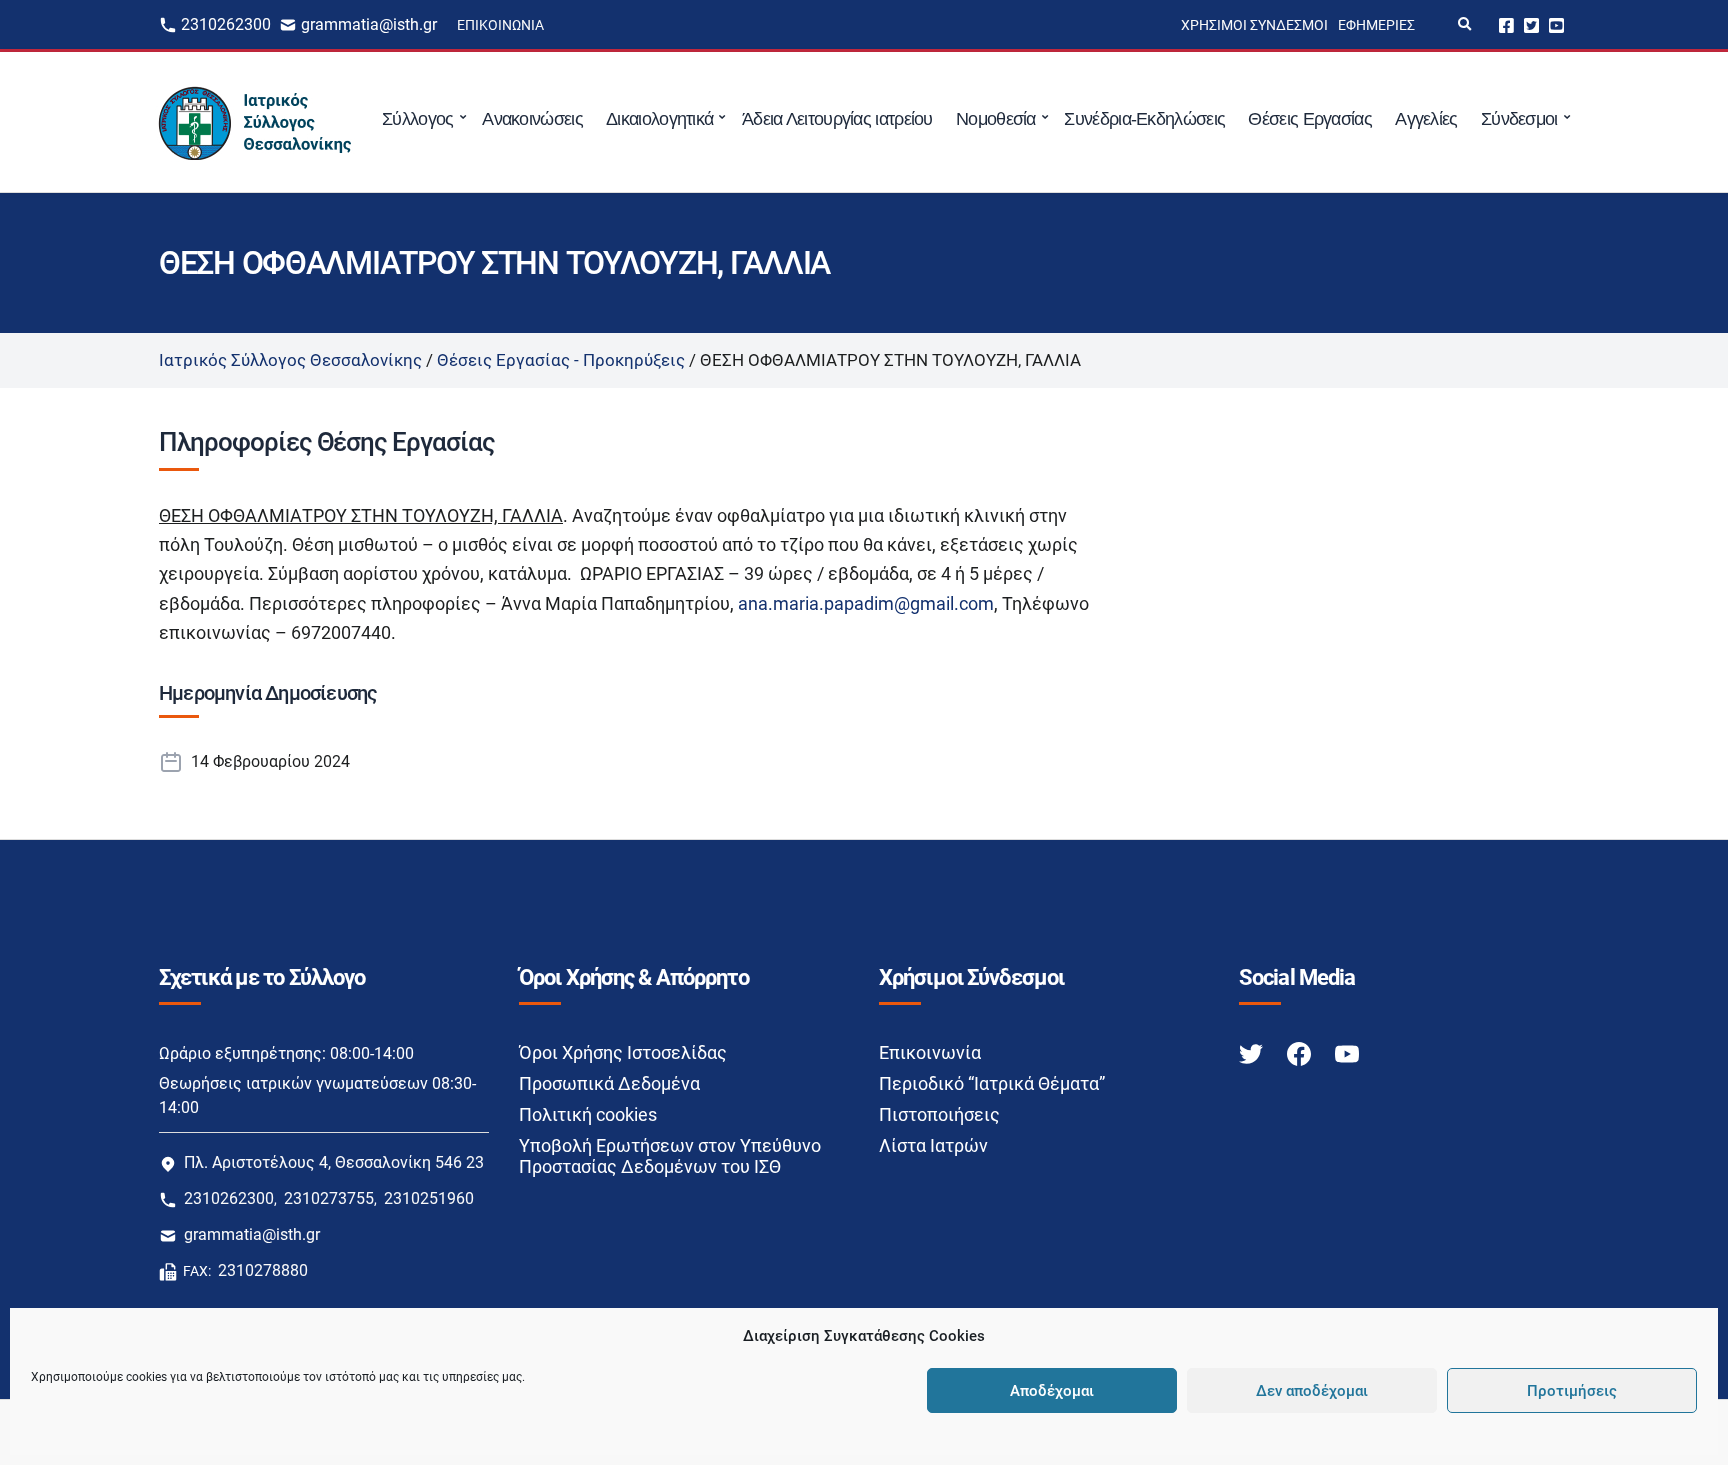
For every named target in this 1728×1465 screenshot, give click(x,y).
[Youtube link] (1347, 1053)
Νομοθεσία (996, 119)
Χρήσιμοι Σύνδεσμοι (1254, 25)
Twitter (1531, 24)
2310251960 (429, 1198)
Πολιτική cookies (588, 1114)
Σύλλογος (417, 119)
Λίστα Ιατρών (933, 1145)
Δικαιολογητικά (659, 119)
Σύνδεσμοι (1519, 119)
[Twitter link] (1253, 1053)
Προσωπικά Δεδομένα (609, 1083)
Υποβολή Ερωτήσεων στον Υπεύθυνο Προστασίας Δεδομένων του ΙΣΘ (670, 1156)
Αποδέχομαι (1052, 1391)
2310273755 (329, 1198)
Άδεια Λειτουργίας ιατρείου (837, 119)
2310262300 (226, 24)
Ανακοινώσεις (532, 119)
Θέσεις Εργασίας (1310, 119)
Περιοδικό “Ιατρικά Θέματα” (992, 1083)
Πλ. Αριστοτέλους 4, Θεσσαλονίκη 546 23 (334, 1162)
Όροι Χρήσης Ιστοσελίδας (623, 1052)
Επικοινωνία (500, 25)
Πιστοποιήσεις (939, 1114)
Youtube (1556, 24)
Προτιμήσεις (1572, 1391)
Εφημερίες (1376, 25)
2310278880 (263, 1270)
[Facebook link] (1301, 1053)
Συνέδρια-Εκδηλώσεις (1144, 119)
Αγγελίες (1426, 119)
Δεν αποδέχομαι (1312, 1391)
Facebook (1506, 24)
